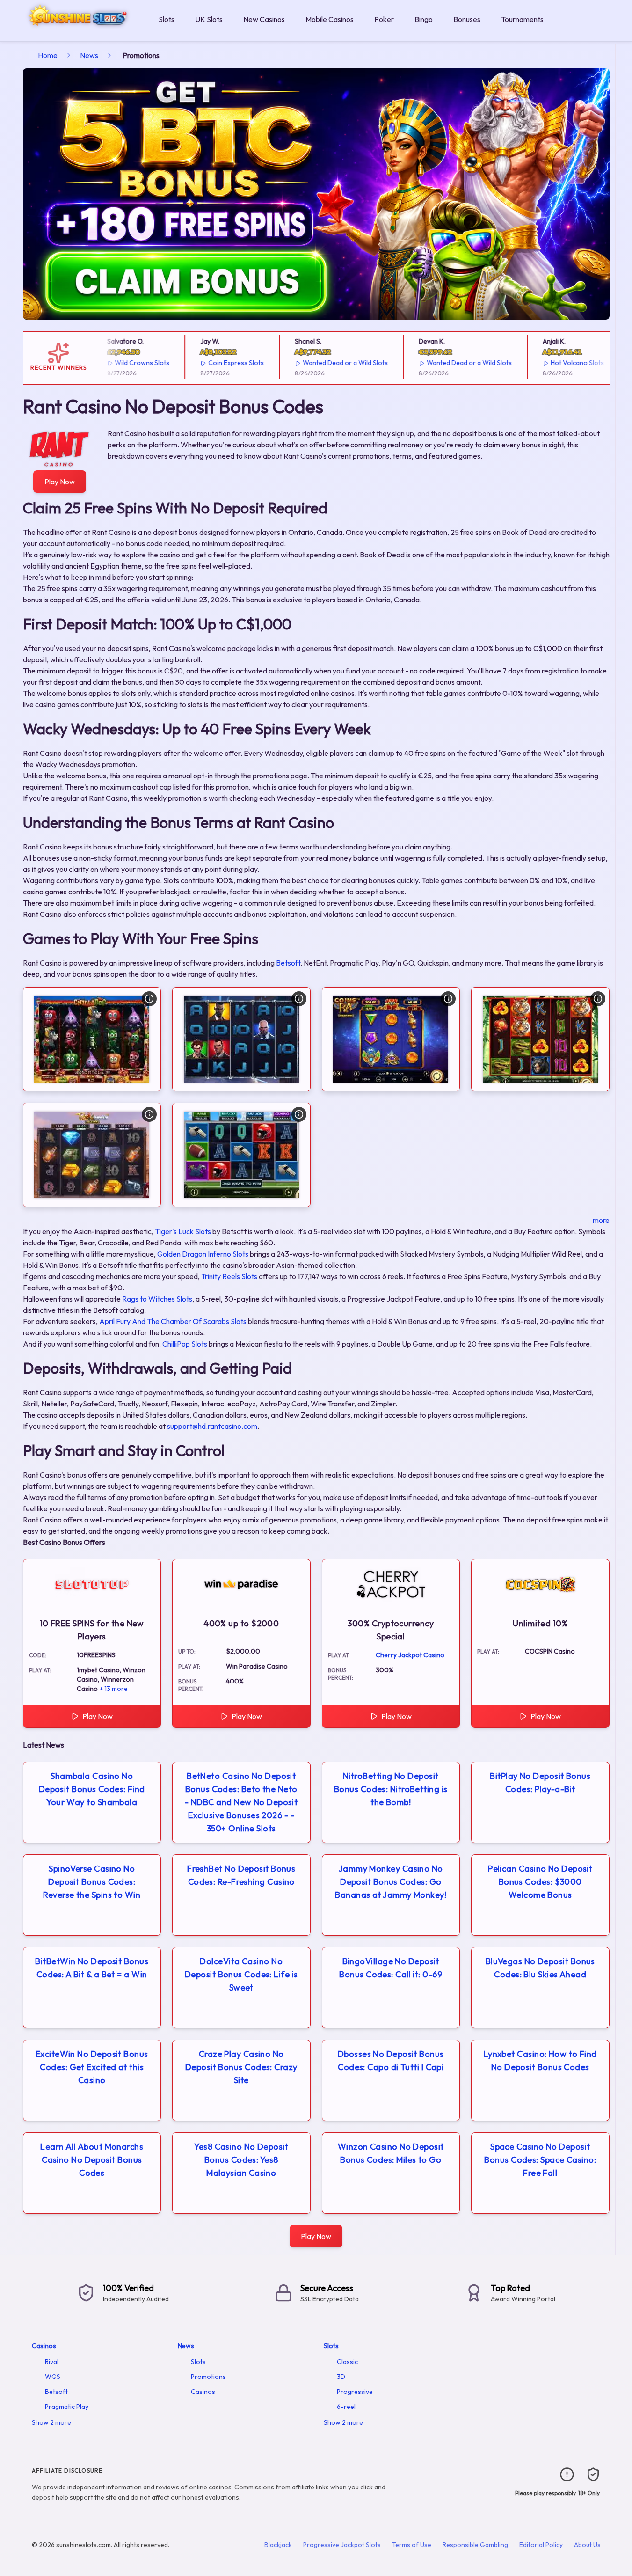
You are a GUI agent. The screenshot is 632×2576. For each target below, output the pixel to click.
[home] (77, 34)
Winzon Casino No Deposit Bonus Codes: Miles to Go (391, 2153)
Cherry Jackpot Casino (410, 1655)
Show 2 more (51, 2422)
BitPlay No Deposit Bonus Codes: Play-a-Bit (540, 1782)
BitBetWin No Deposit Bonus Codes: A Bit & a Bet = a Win (92, 1968)
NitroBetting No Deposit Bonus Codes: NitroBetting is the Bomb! (391, 1789)
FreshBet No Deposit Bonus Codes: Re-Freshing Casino (241, 1875)
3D (341, 2377)
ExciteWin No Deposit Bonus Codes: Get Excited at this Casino (92, 2067)
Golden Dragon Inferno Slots (203, 1254)
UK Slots (209, 19)
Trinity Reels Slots (229, 1276)
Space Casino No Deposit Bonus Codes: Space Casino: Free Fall (540, 2160)
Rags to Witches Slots (157, 1299)
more (601, 1220)
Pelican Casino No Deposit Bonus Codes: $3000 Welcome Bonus (540, 1882)
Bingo (424, 19)
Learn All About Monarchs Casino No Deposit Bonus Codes (92, 2160)
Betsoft (288, 963)
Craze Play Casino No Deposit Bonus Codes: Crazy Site (241, 2067)
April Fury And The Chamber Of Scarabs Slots (173, 1321)
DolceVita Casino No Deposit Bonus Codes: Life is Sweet (241, 1974)
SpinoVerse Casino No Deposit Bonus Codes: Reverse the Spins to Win (92, 1882)
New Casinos (264, 19)
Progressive (355, 2392)
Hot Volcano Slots (556, 363)
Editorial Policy (541, 2545)
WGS (53, 2377)
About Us (587, 2545)
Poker (384, 19)
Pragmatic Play (67, 2407)
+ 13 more (114, 1689)
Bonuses (467, 19)
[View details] (149, 999)
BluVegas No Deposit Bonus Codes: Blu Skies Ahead (540, 1968)
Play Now (60, 482)
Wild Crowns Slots (121, 363)
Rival (52, 2362)
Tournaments (522, 19)
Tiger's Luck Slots (183, 1231)
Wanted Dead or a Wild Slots (324, 363)
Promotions (208, 2377)
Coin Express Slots (215, 363)
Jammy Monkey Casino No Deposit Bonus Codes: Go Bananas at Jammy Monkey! (391, 1882)
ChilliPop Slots (185, 1344)
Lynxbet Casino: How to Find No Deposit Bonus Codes (540, 2060)
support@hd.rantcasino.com (212, 1426)
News (89, 55)
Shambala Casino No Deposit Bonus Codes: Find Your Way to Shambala (92, 1789)
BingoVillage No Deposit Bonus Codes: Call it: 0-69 (391, 1968)
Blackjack (278, 2545)
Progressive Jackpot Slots (342, 2545)
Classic (347, 2362)
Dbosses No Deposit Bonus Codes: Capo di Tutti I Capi (391, 2060)
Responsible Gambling (475, 2545)
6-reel (346, 2407)
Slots (167, 19)
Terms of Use (412, 2545)
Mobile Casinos (330, 19)
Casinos (44, 2346)
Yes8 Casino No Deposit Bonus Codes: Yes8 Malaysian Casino (241, 2160)
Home (48, 55)
